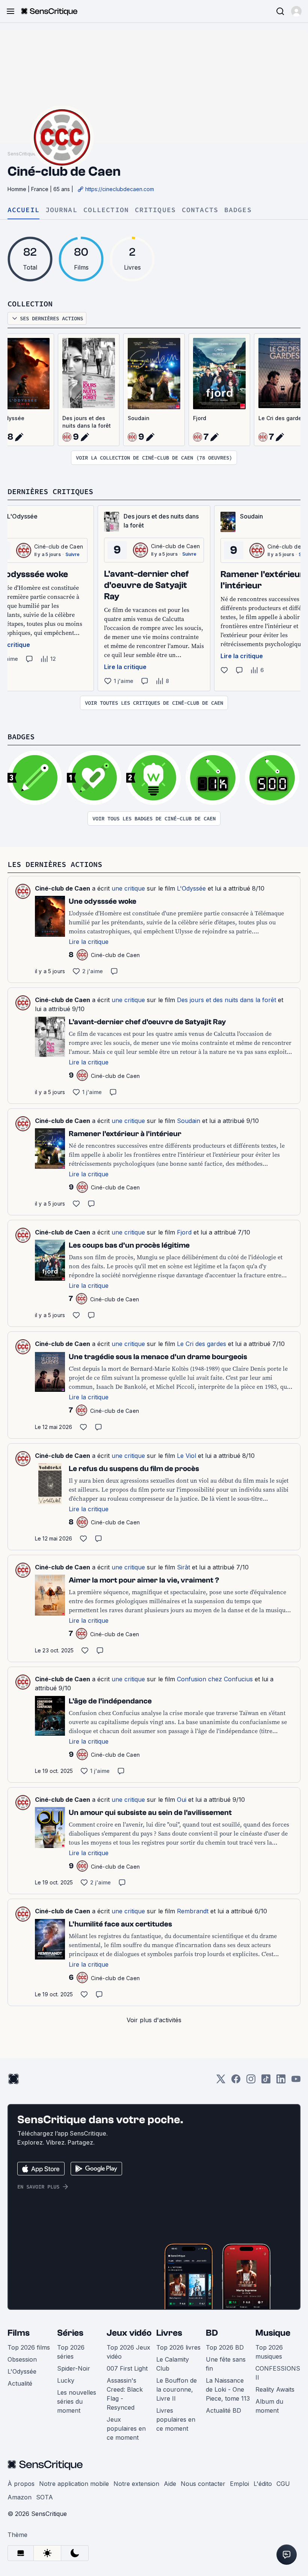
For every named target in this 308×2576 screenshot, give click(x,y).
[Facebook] (236, 2081)
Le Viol (186, 1456)
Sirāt (183, 1567)
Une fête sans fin (226, 2364)
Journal (61, 210)
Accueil (23, 210)
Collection (106, 210)
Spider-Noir (74, 2368)
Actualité (20, 2383)
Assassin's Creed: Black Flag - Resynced (125, 2394)
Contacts (200, 210)
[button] (296, 11)
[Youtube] (296, 2081)
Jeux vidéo (129, 2333)
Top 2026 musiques (269, 2352)
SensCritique (22, 154)
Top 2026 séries (71, 2352)
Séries (70, 2333)
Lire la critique (125, 667)
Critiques (155, 210)
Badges (238, 210)
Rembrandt (193, 1911)
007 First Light (127, 2368)
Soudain (139, 418)
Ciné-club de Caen (59, 546)
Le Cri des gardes (202, 1344)
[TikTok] (266, 2081)
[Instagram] (251, 2081)
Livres (169, 2333)
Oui (182, 1800)
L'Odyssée (191, 888)
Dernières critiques (50, 491)
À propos (21, 2484)
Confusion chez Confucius (215, 1679)
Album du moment (269, 2406)
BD (212, 2333)
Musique (273, 2333)
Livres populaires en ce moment (176, 2419)
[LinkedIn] (281, 2081)
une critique (128, 888)
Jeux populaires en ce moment (126, 2428)
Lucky (66, 2380)
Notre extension (136, 2484)
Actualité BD (223, 2410)
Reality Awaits (275, 2389)
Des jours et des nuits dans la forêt (87, 422)
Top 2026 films (29, 2347)
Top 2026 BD (225, 2347)
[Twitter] (221, 2081)
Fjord (200, 418)
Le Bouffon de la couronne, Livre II (177, 2389)
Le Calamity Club (173, 2364)
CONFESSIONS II (278, 2373)
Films (19, 2333)
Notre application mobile (74, 2484)
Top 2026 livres (178, 2347)
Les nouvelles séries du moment (77, 2401)
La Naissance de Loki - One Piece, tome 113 (228, 2389)
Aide (170, 2484)
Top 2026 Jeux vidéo (128, 2352)
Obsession (22, 2359)
